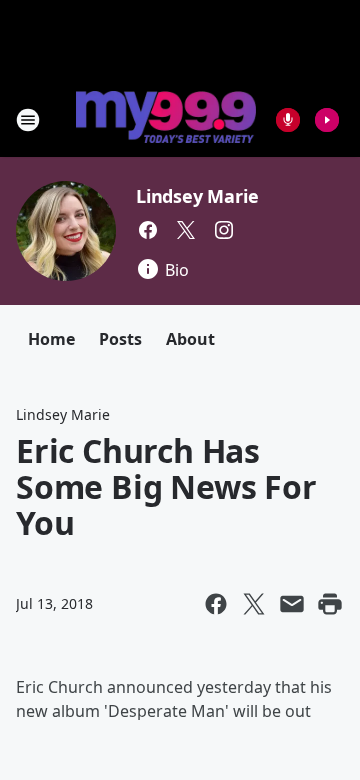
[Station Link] (166, 119)
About (190, 339)
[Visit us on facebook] (148, 230)
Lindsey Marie (197, 196)
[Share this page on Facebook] (216, 604)
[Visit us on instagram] (224, 230)
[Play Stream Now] (327, 120)
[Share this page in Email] (292, 604)
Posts (120, 339)
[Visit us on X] (186, 230)
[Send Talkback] (288, 120)
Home (51, 339)
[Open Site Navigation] (28, 120)
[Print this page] (330, 604)
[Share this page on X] (254, 604)
